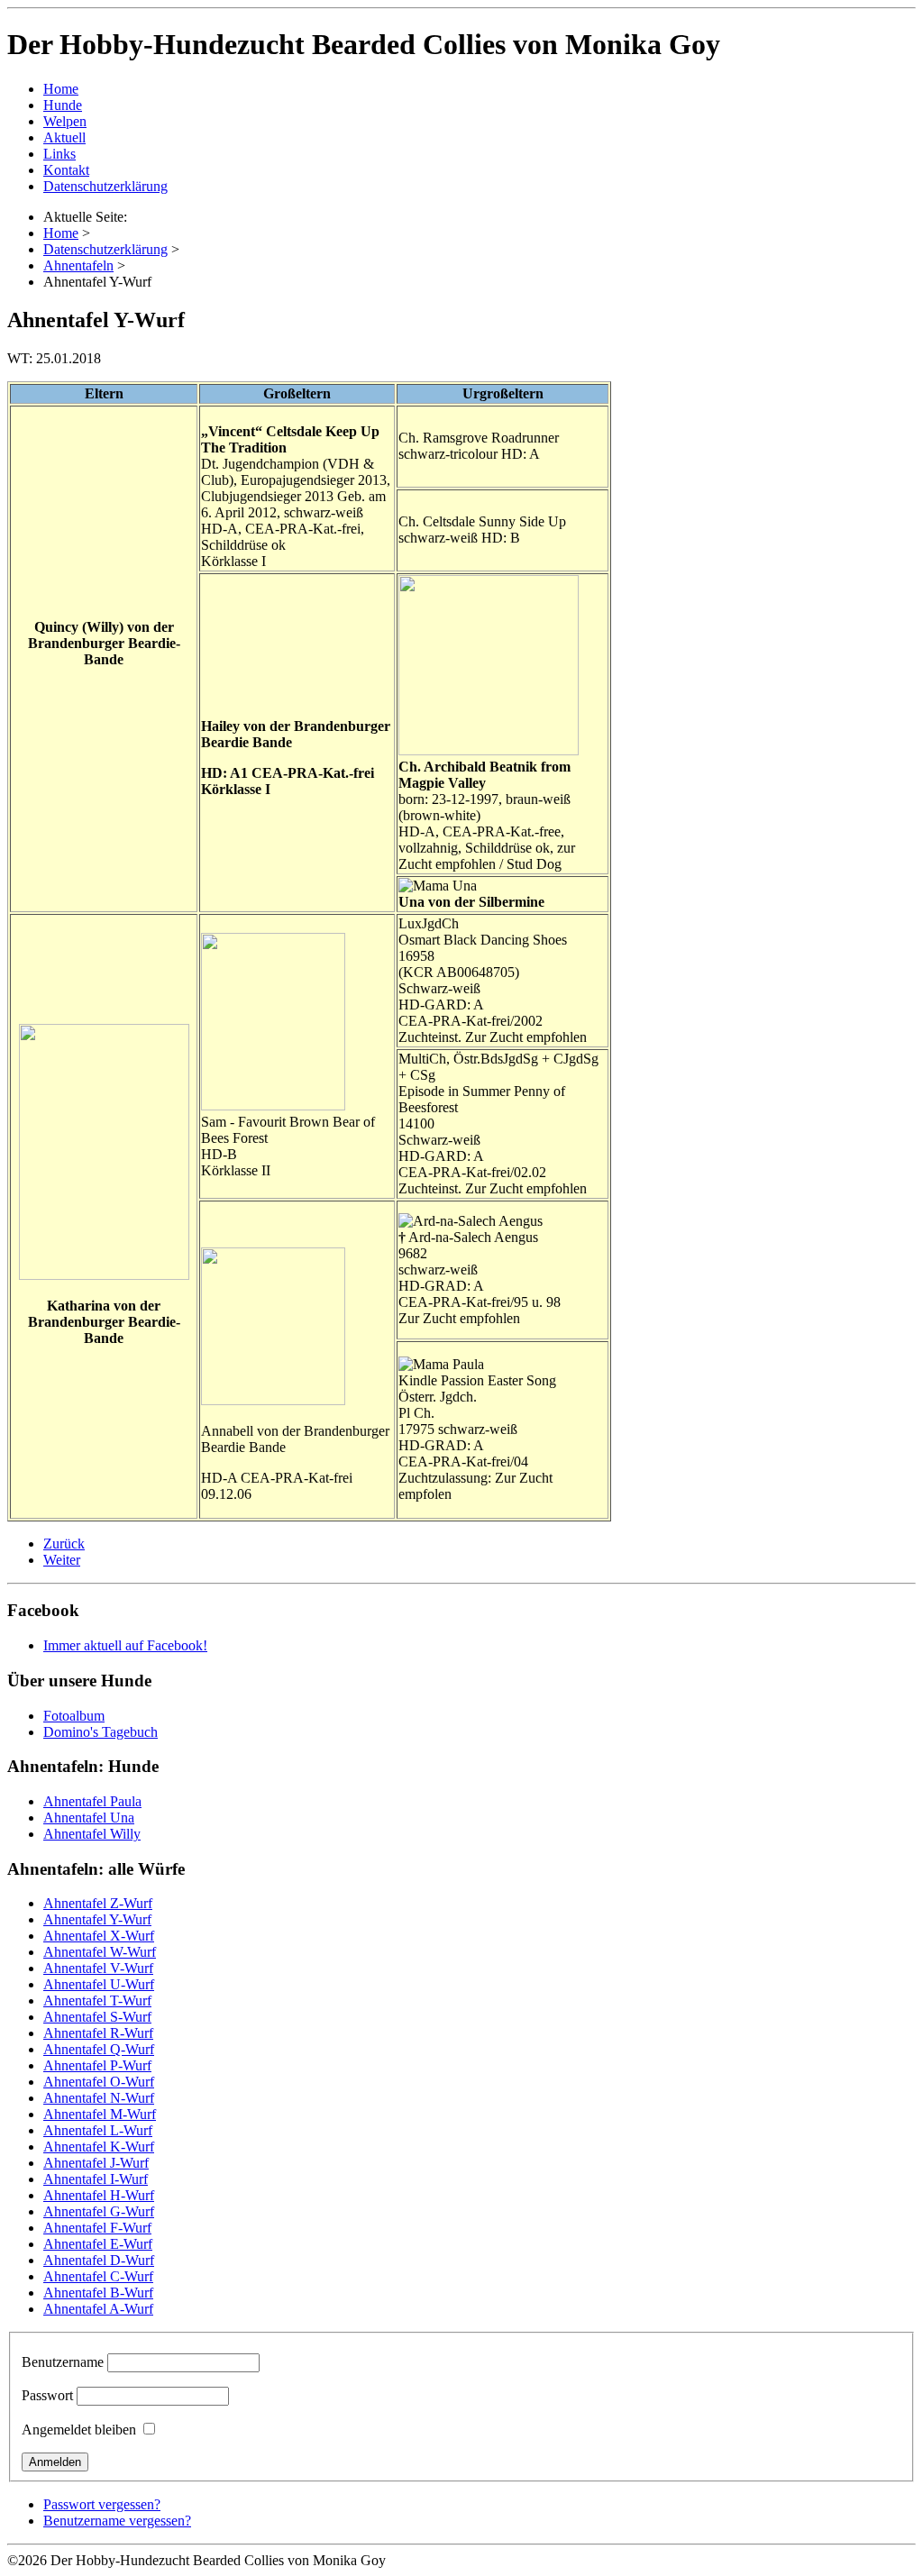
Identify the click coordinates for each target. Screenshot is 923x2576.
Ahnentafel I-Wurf (96, 2179)
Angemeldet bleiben (79, 2430)
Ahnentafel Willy (92, 1834)
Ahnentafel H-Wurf (99, 2195)
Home (61, 89)
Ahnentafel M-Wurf (100, 2114)
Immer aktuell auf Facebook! (125, 1645)
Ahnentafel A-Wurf (98, 2309)
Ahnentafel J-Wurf (96, 2163)
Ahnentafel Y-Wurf (97, 1919)
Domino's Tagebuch (101, 1732)
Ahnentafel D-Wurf (99, 2260)
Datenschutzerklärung (105, 186)
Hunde (63, 105)
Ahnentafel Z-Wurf (98, 1903)
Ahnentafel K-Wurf (99, 2147)
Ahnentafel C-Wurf (98, 2276)
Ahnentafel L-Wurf (98, 2130)
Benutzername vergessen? (117, 2521)
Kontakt (66, 170)
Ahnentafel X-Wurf (99, 1936)
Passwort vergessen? (102, 2504)
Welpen (65, 121)
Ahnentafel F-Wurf (97, 2228)
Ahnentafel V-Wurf (98, 1968)
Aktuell (64, 137)
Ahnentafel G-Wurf (99, 2211)
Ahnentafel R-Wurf (98, 2033)
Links (59, 154)
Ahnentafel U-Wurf (99, 1984)
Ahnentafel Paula (92, 1801)
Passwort (47, 2395)
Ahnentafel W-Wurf (100, 1952)
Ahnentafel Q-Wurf (99, 2049)
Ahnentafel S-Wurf (97, 2017)
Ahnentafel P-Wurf (97, 2065)
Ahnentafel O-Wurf (99, 2082)
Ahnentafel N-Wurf (99, 2098)
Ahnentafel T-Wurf (97, 2001)
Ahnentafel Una (89, 1818)
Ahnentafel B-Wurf (98, 2293)
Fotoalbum (74, 1716)
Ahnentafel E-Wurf (98, 2244)
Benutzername (63, 2362)
